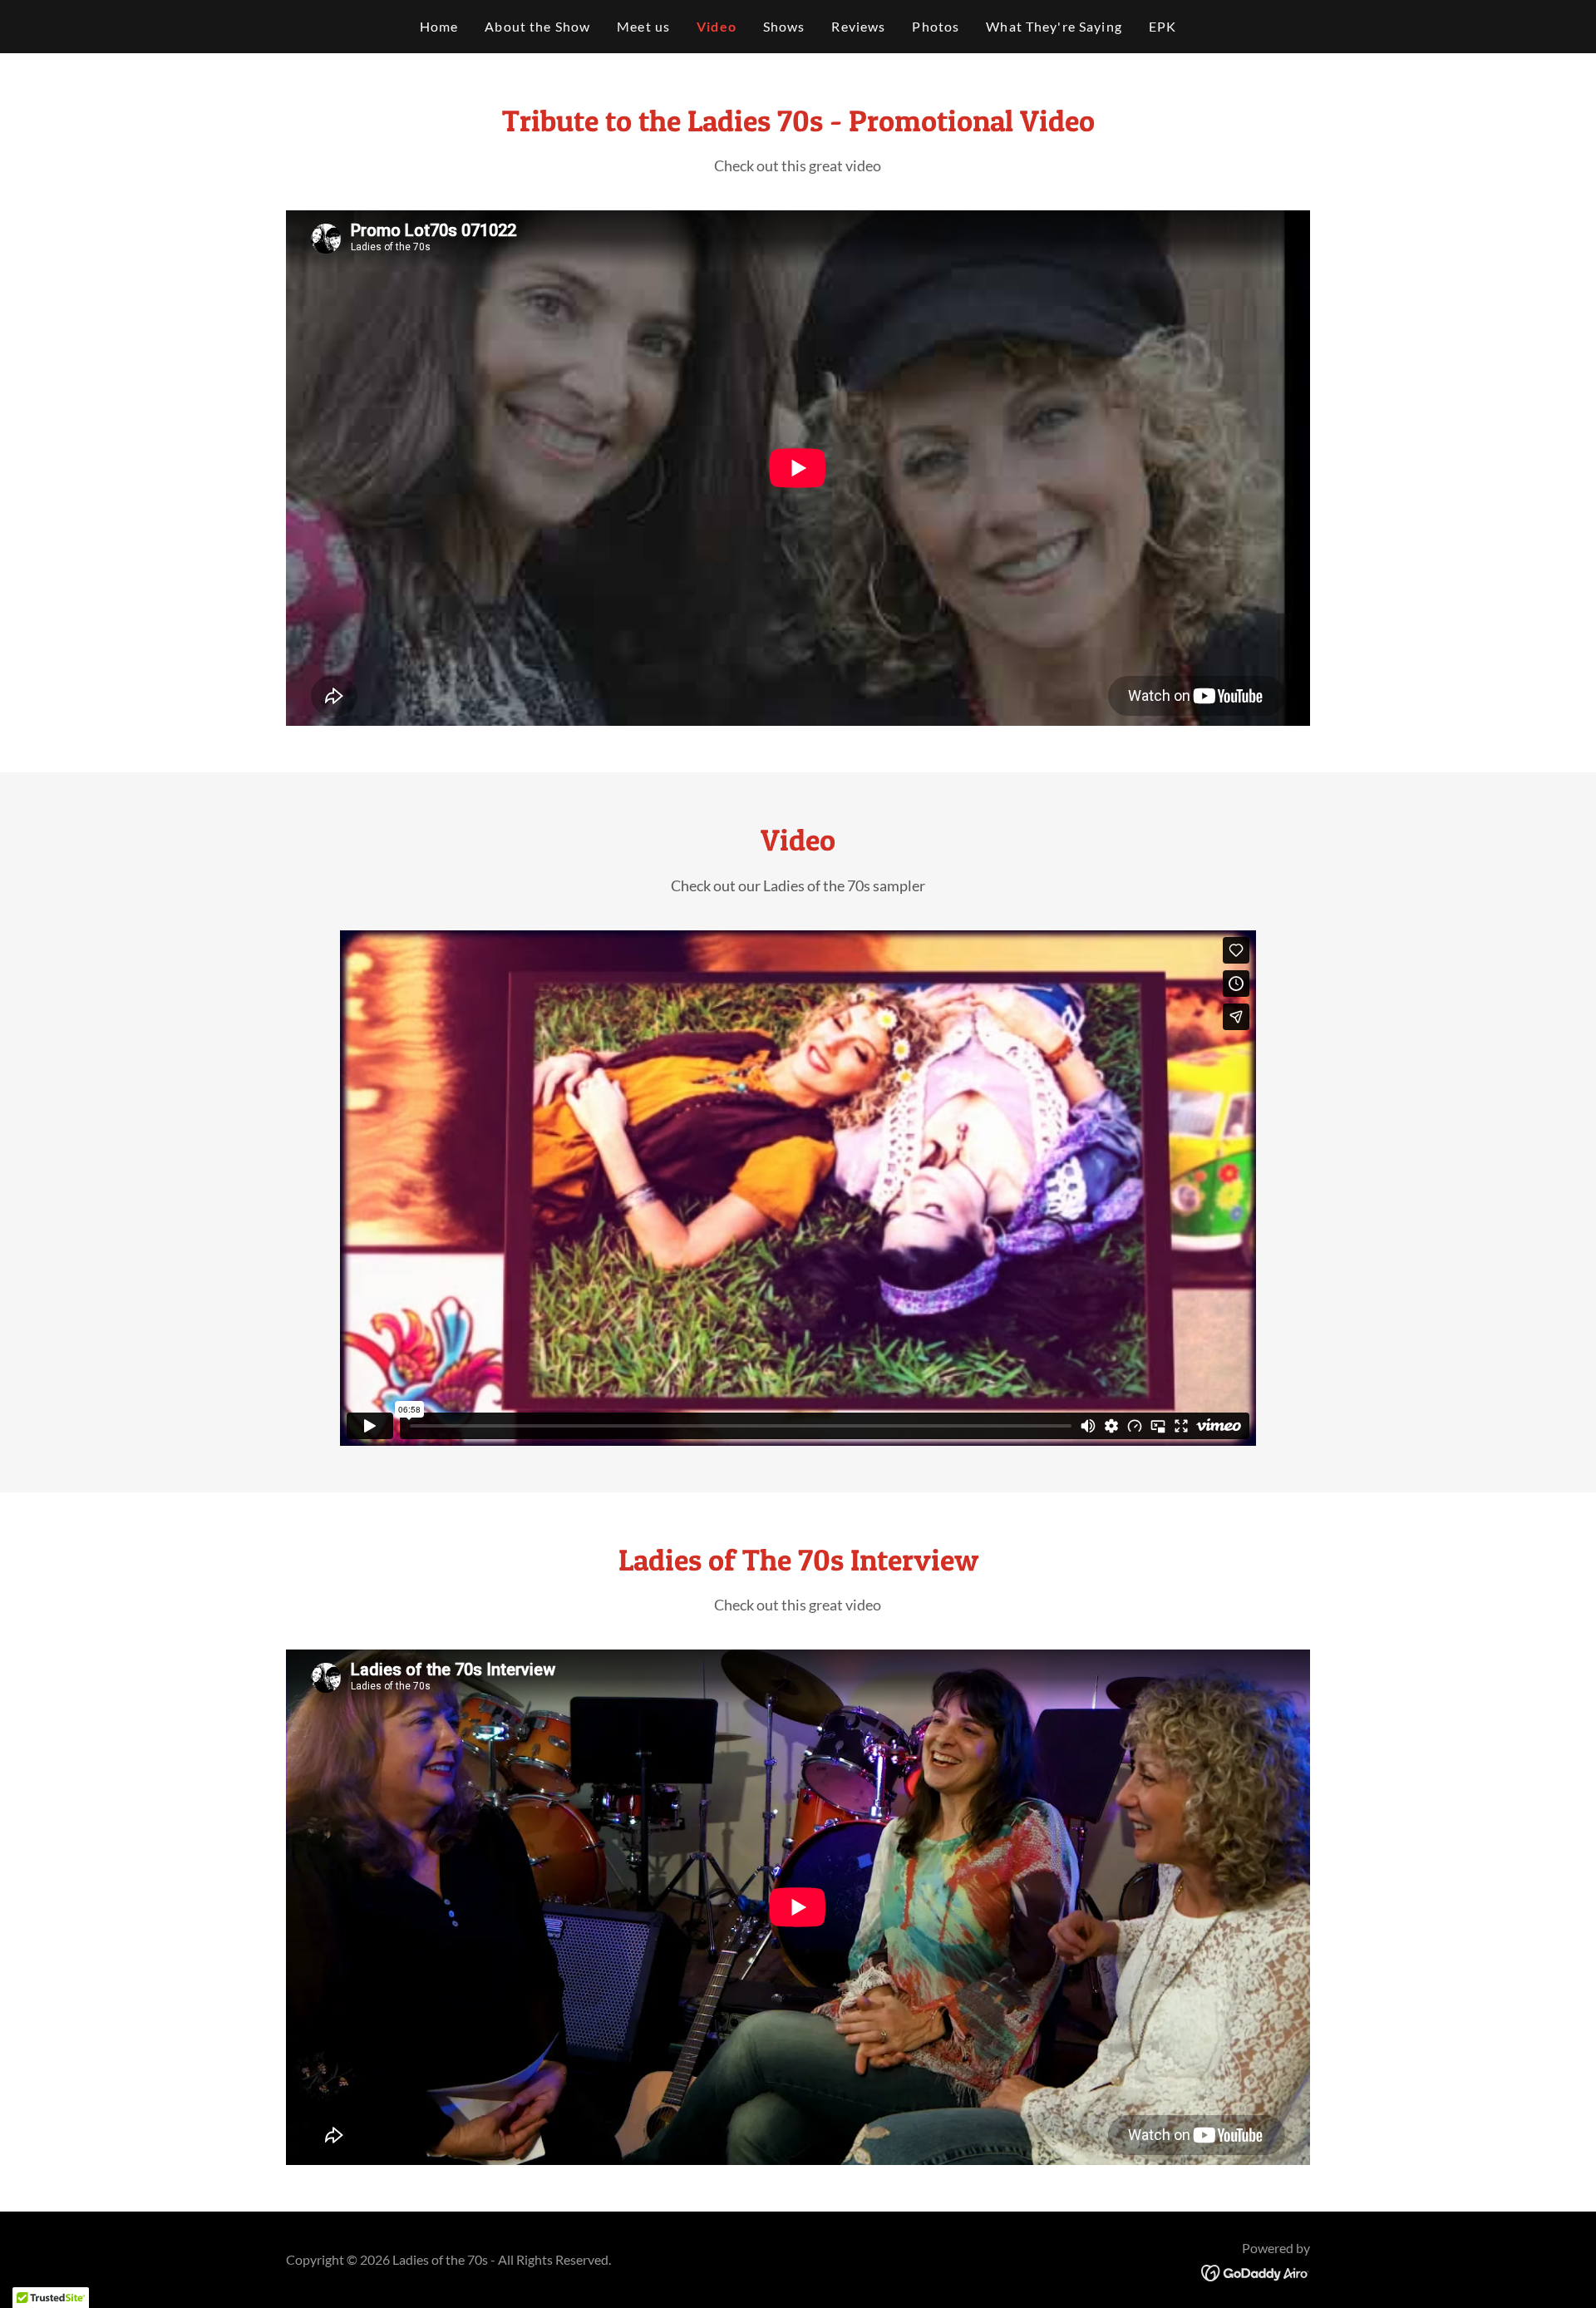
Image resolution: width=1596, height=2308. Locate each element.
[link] (1256, 2271)
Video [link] (717, 26)
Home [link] (439, 26)
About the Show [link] (537, 26)
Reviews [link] (858, 26)
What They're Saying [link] (1054, 26)
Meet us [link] (643, 26)
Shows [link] (784, 26)
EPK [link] (1163, 26)
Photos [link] (936, 26)
